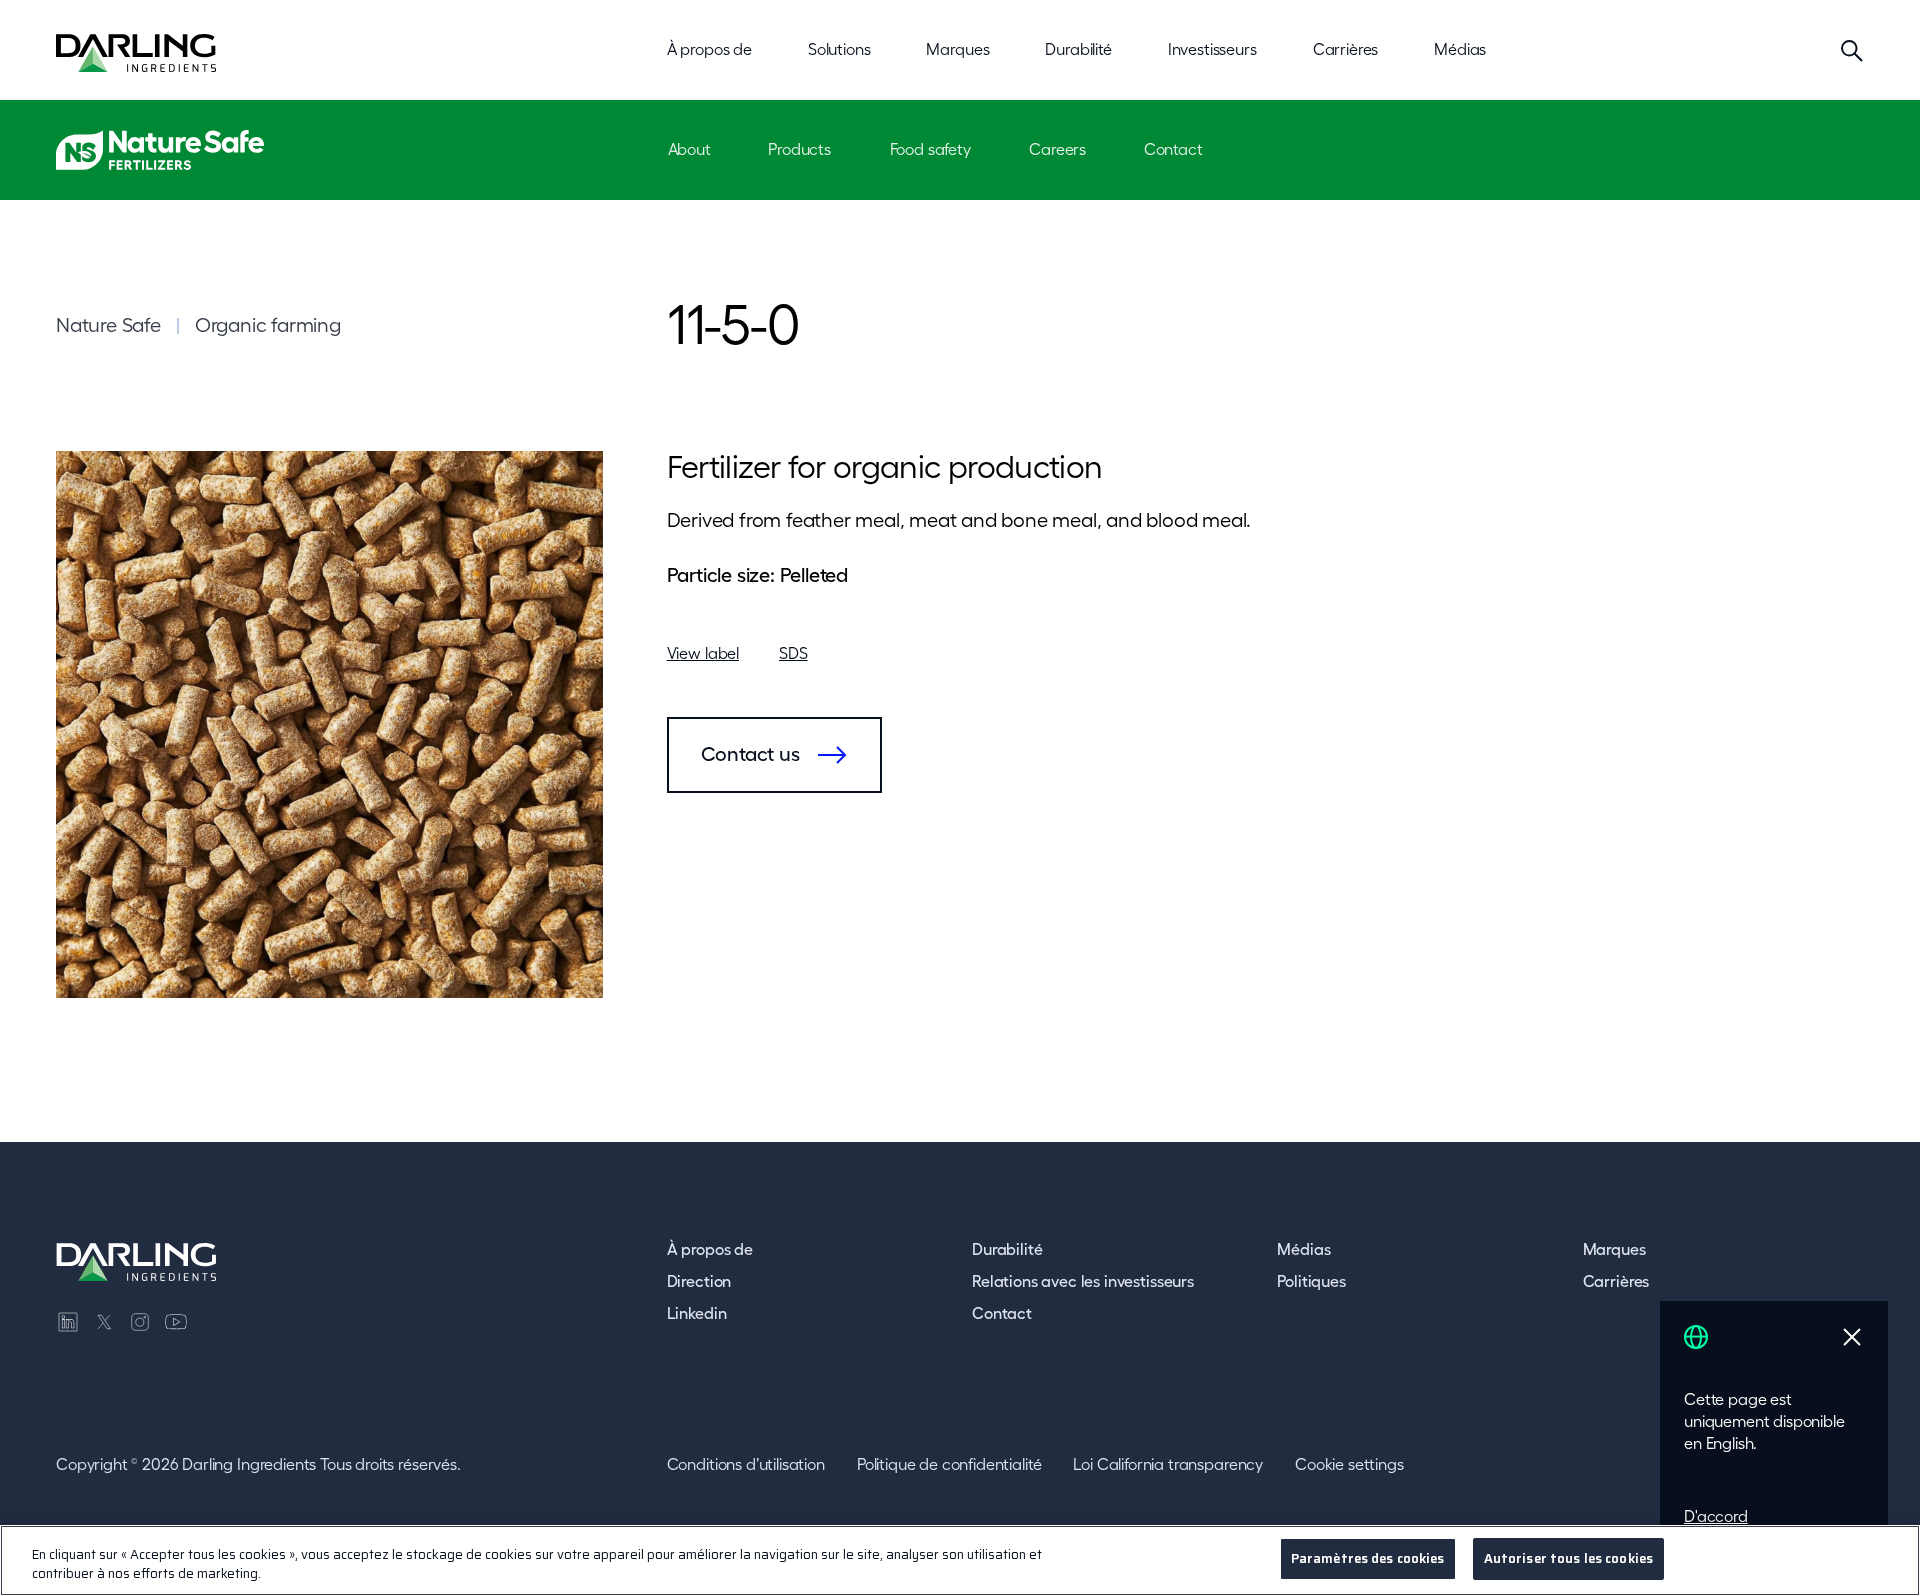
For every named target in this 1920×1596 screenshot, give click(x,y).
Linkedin (697, 1313)
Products (799, 149)
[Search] (1852, 50)
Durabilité (1007, 1249)
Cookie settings (1349, 1464)
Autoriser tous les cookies (1568, 1558)
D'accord (1716, 1516)
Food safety (930, 149)
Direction (699, 1281)
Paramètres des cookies (1368, 1558)
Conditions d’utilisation (746, 1464)
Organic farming (268, 325)
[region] (960, 1560)
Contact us (750, 754)
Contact (1173, 149)
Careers (1057, 149)
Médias (1303, 1249)
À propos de (710, 1249)
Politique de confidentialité (949, 1464)
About (689, 149)
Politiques (1311, 1281)
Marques (1614, 1249)
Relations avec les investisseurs (1083, 1281)
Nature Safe (108, 325)
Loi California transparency (1168, 1464)
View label (703, 653)
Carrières (1616, 1281)
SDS (793, 653)
